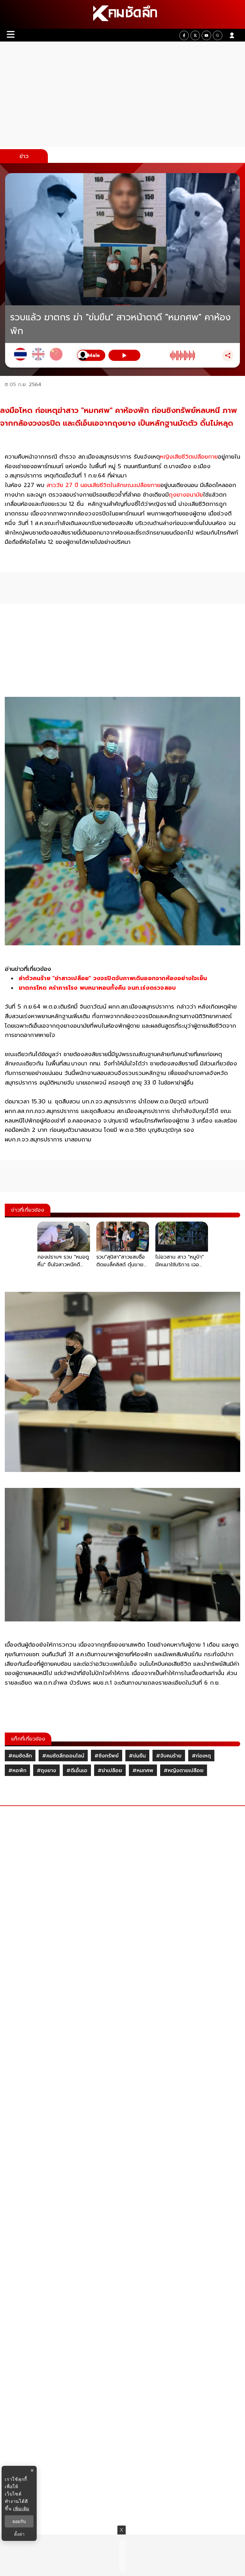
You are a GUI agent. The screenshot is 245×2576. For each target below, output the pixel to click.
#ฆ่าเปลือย (110, 1771)
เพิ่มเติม (21, 2508)
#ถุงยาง (46, 1771)
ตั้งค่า (19, 2534)
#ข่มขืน (137, 1756)
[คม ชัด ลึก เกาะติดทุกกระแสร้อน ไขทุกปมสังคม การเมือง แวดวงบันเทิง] (122, 14)
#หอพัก (17, 1771)
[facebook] (184, 35)
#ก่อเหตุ (201, 1756)
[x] (195, 35)
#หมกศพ (143, 1771)
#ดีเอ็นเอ (77, 1771)
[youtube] (206, 35)
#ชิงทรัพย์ (107, 1756)
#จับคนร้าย (169, 1756)
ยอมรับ (19, 2521)
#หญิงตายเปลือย (184, 1771)
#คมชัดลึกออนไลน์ (63, 1756)
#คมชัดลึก (20, 1756)
